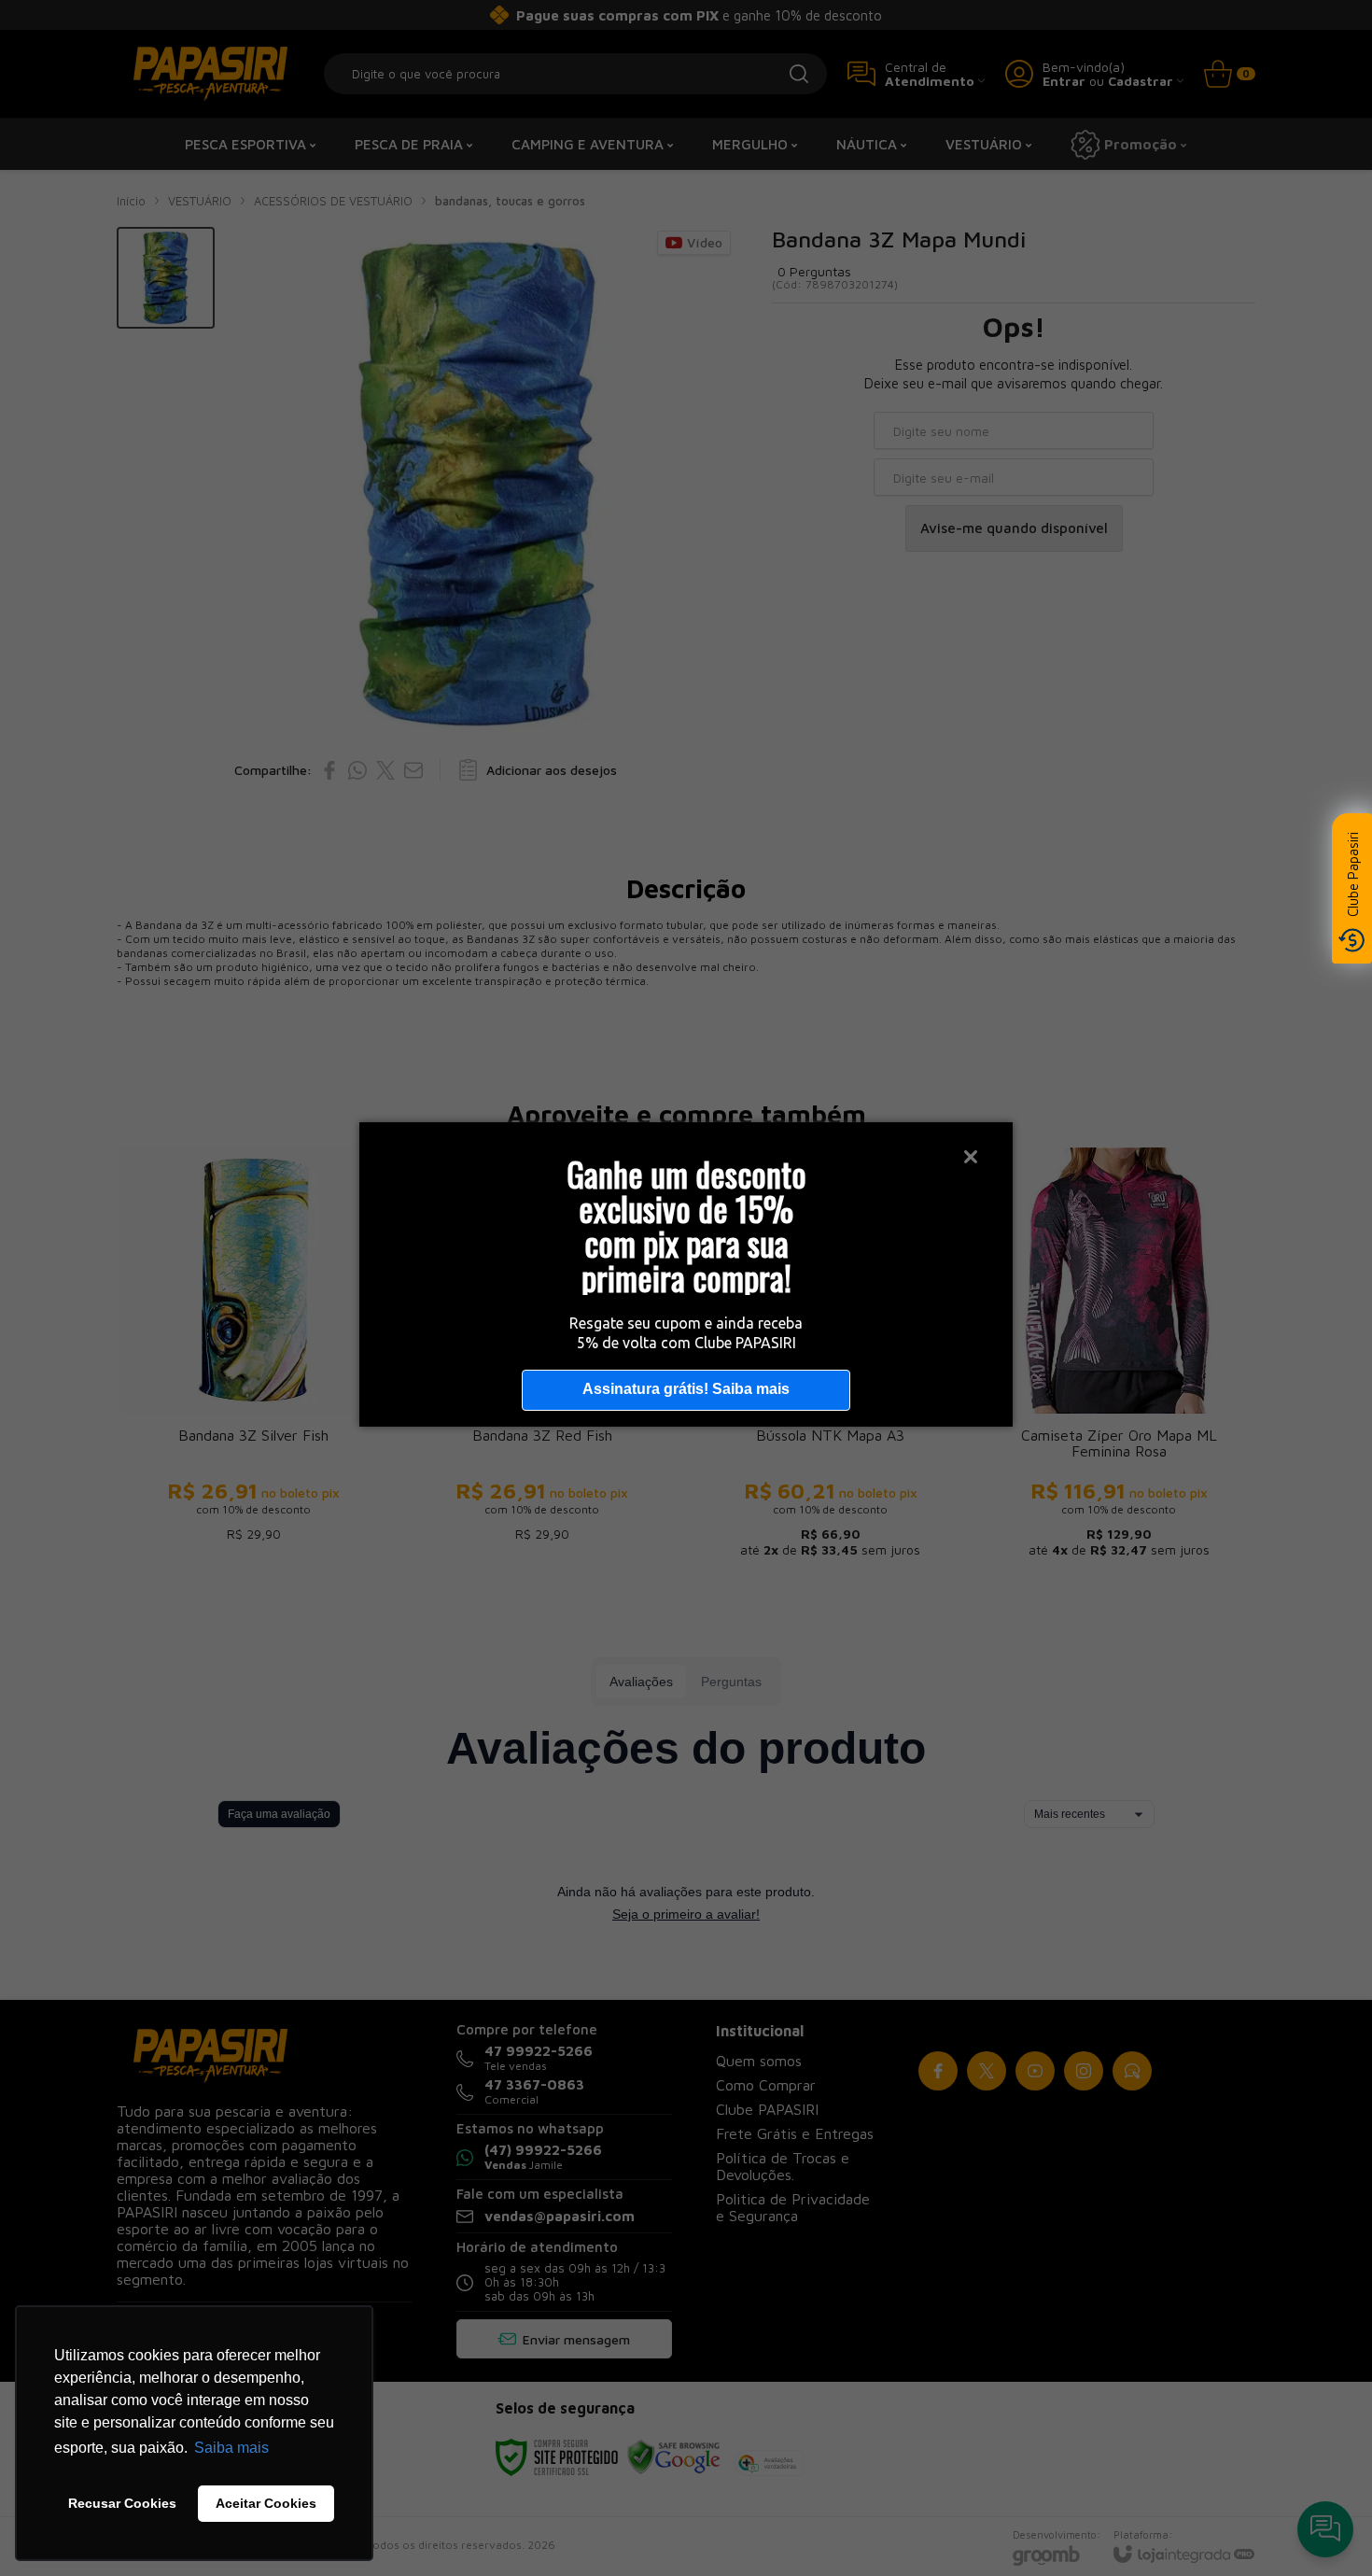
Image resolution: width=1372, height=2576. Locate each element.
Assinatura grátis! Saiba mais (686, 1389)
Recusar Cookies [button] (122, 2503)
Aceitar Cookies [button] (266, 2503)
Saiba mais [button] (231, 2448)
